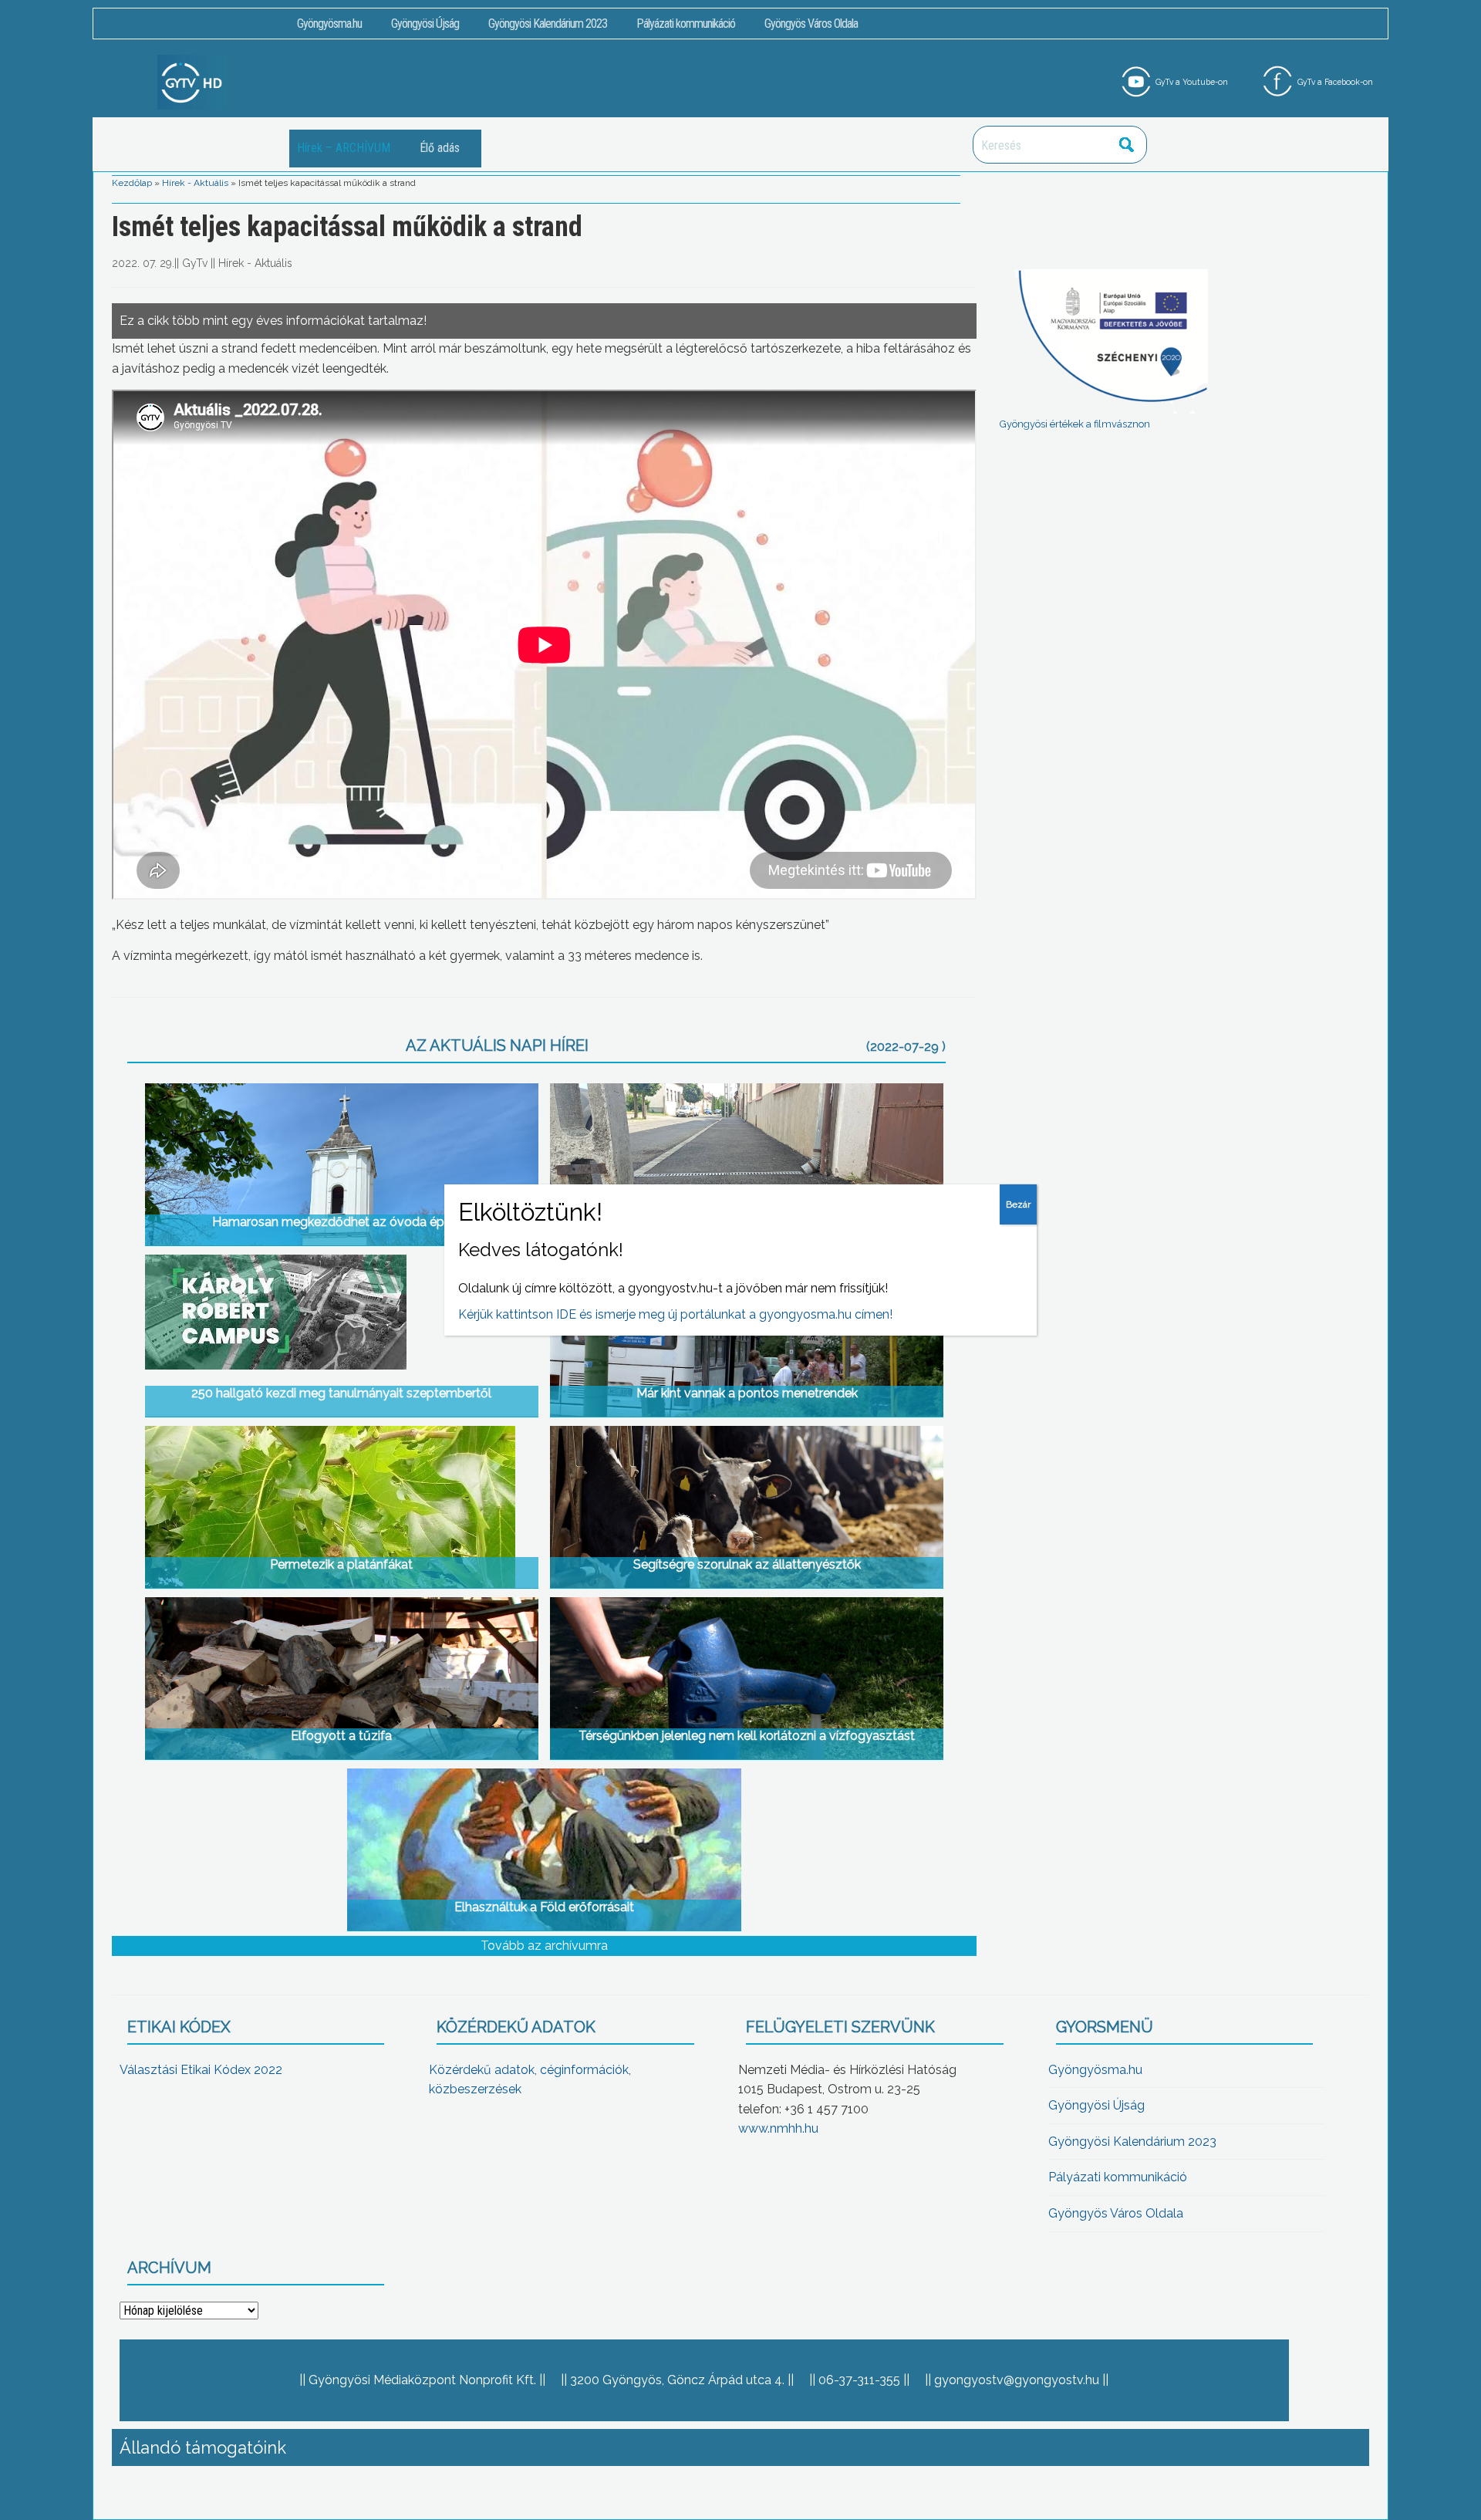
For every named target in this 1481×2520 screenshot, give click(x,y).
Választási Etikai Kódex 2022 (201, 2070)
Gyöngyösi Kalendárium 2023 (548, 24)
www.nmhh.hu (778, 2128)
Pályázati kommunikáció (686, 24)
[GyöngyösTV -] (192, 81)
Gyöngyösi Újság (425, 24)
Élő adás (440, 148)
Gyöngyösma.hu (329, 24)
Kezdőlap (132, 183)
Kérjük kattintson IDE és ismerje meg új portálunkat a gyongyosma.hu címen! (675, 1314)
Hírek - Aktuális (195, 183)
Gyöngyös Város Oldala (811, 24)
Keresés (1127, 145)
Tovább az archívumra (544, 1946)
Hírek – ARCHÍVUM (344, 148)
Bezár (1018, 1204)
